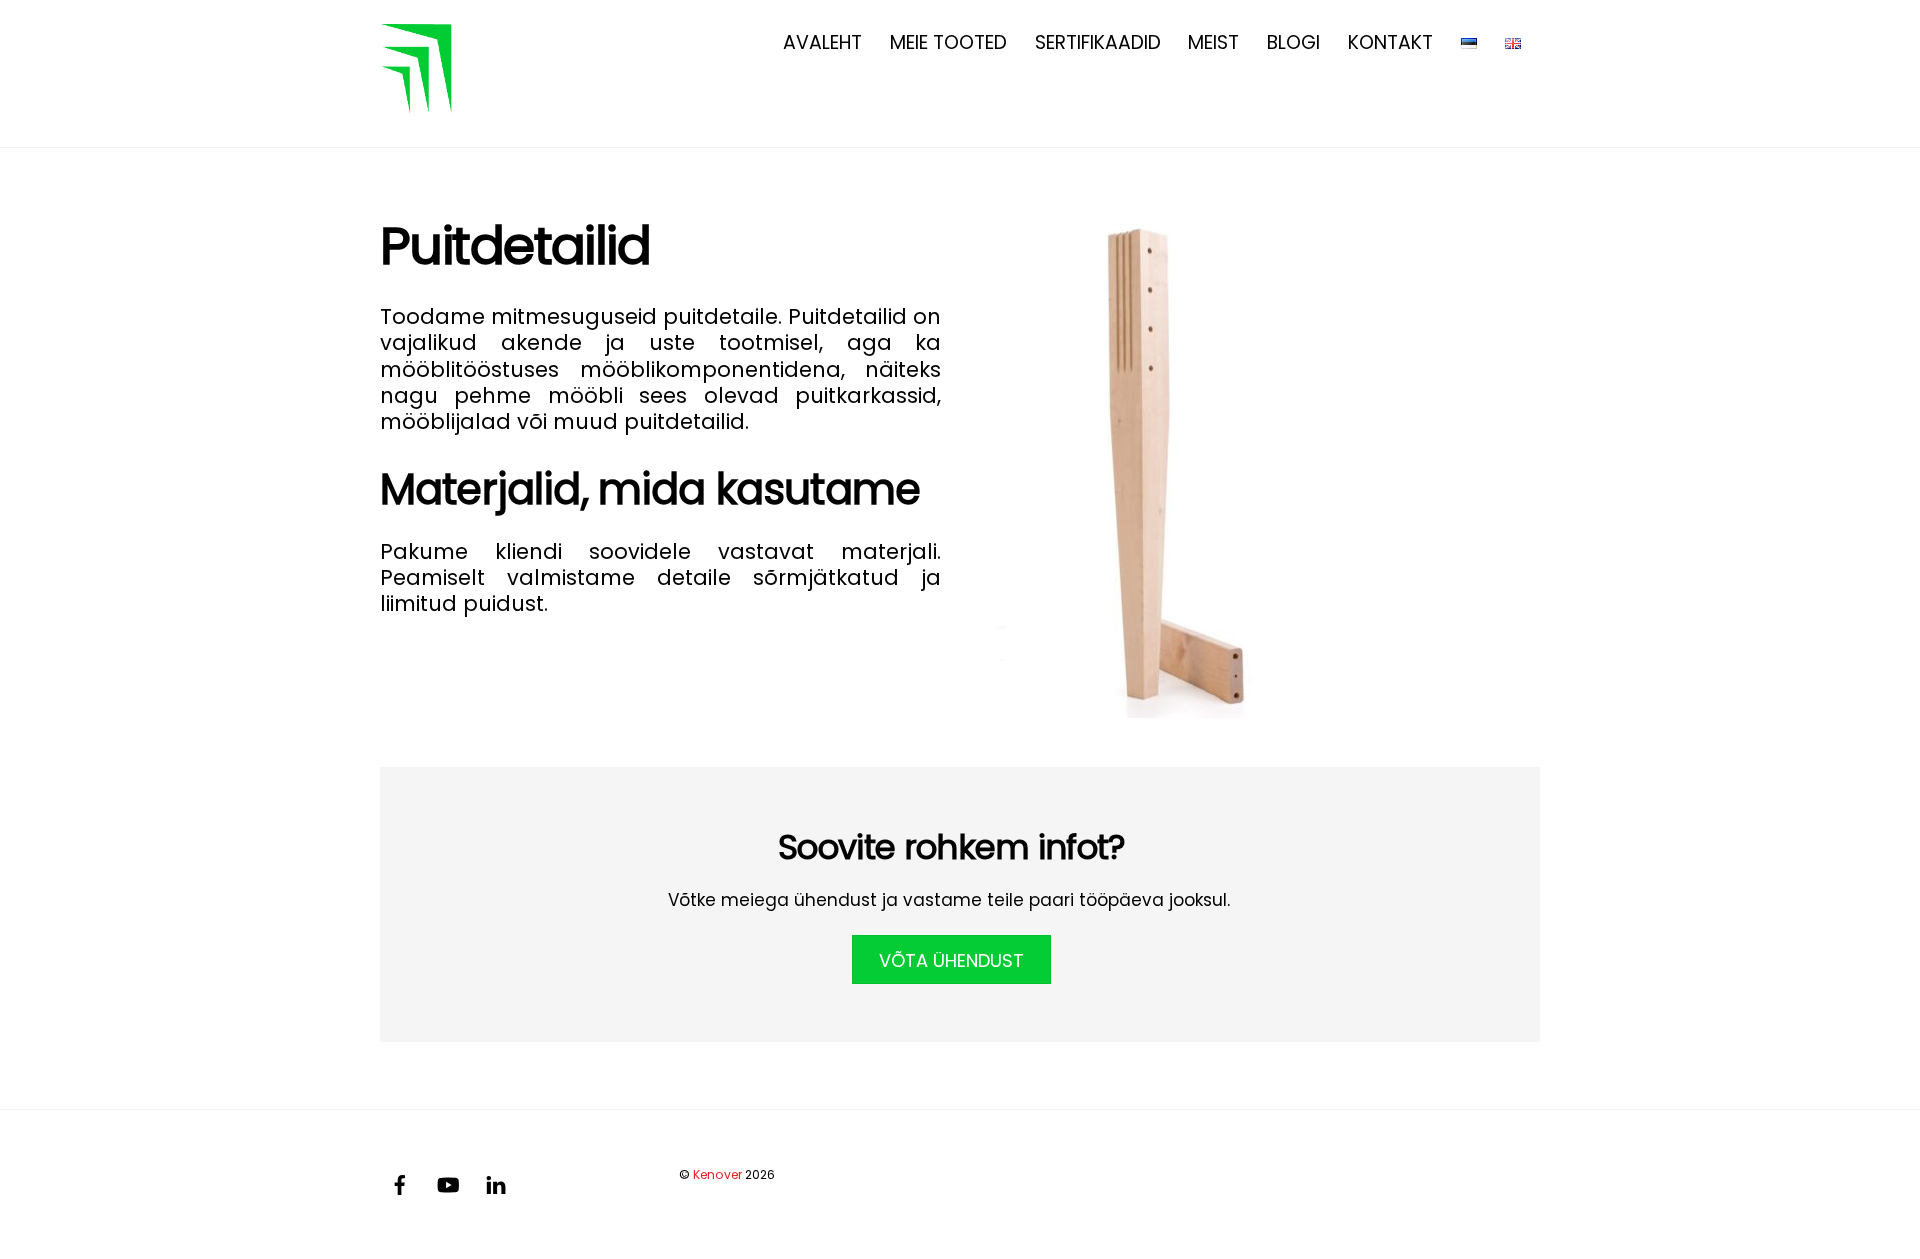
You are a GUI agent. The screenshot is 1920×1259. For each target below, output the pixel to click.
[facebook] (400, 1183)
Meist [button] (1213, 42)
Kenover (717, 1174)
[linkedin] (496, 1183)
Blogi (1293, 42)
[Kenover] (420, 102)
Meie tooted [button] (948, 42)
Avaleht (822, 42)
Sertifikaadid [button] (1098, 42)
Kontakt (1390, 42)
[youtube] (448, 1183)
